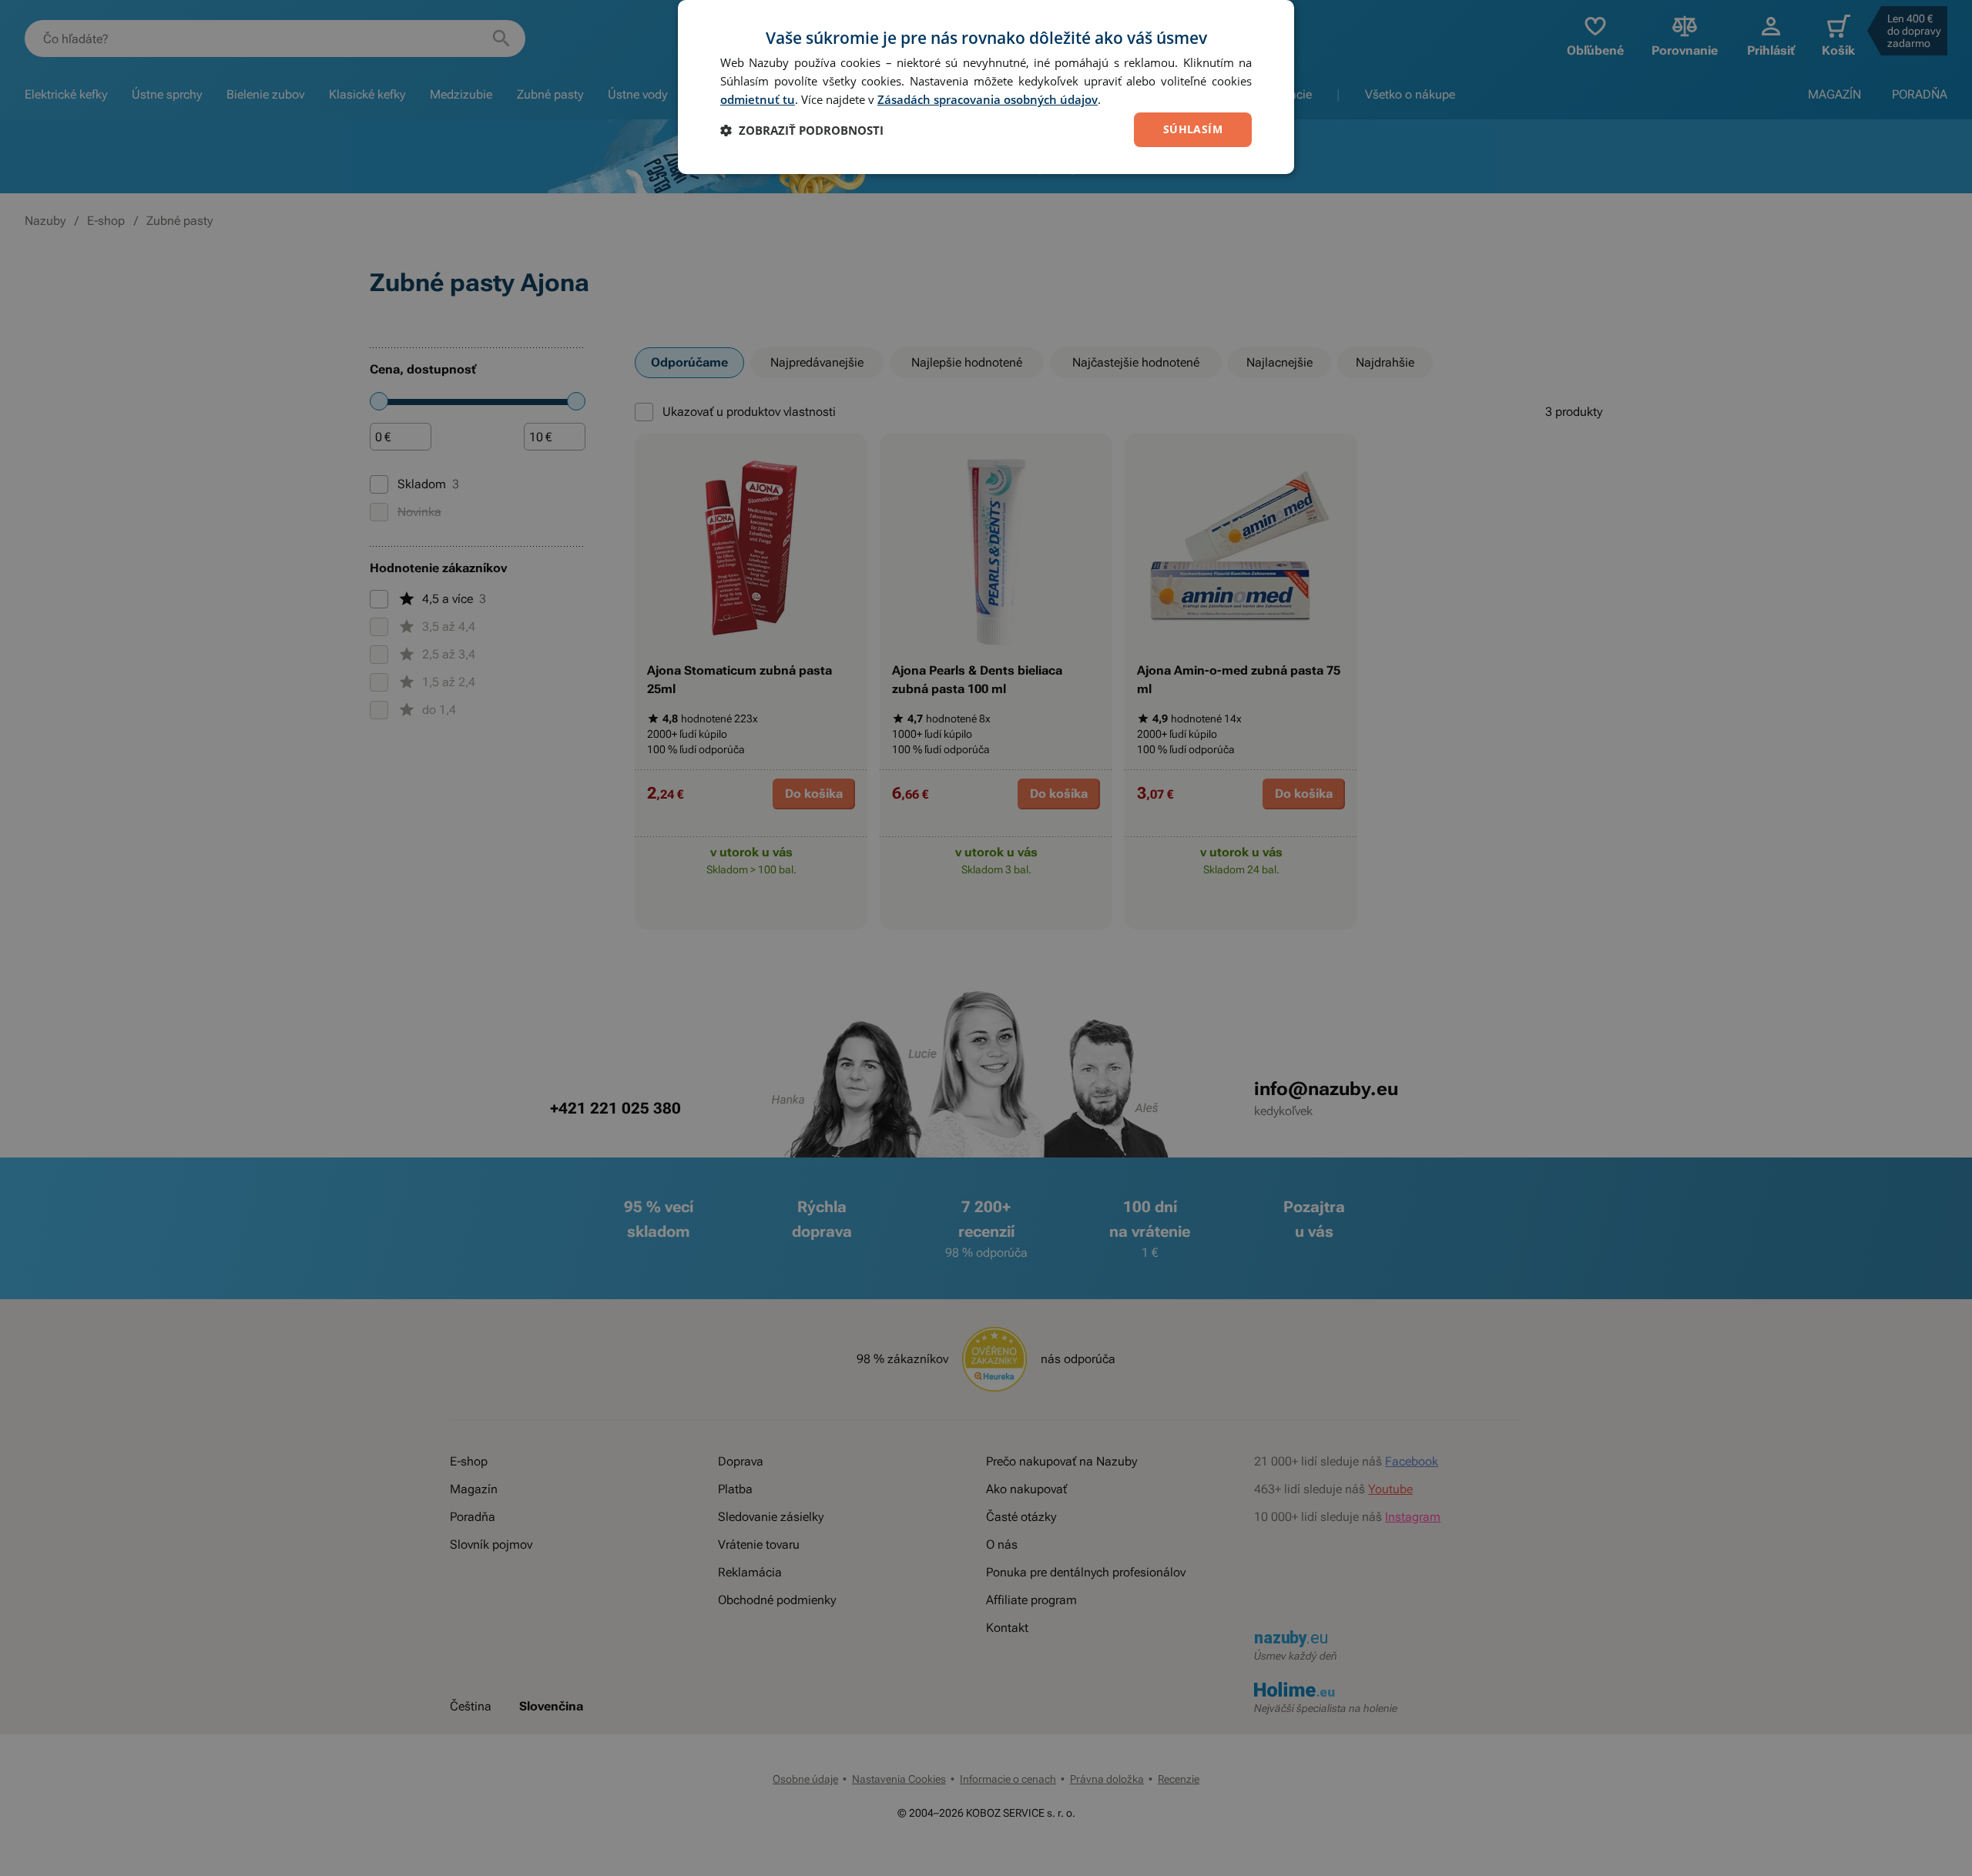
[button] (802, 130)
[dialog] (986, 87)
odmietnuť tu (758, 99)
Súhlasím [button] (1193, 129)
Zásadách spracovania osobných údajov (988, 99)
